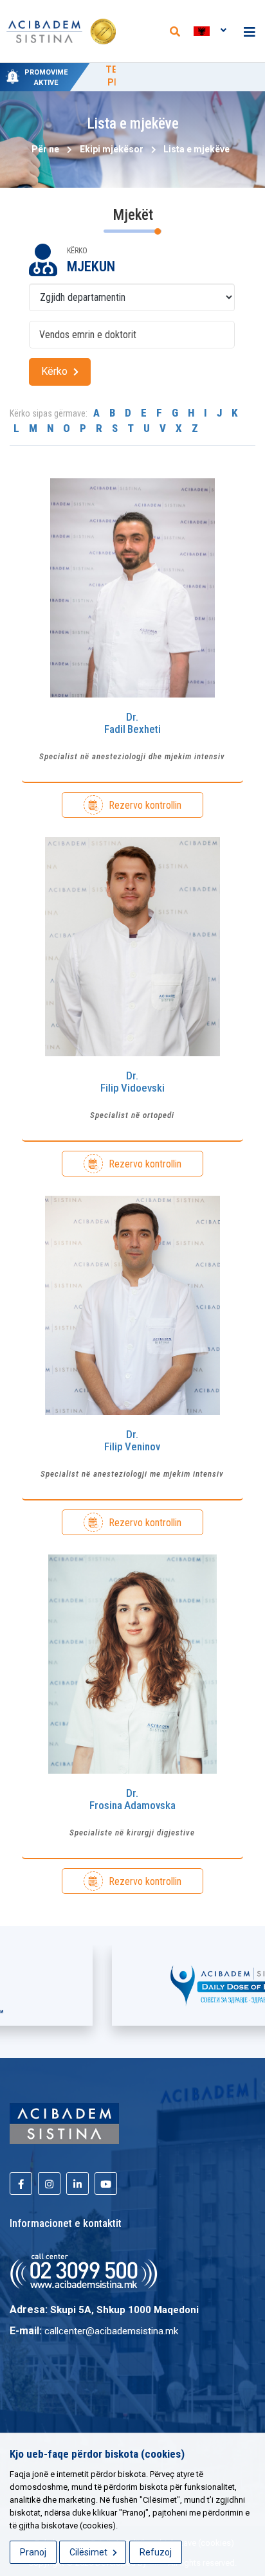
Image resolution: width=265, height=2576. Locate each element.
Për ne (45, 149)
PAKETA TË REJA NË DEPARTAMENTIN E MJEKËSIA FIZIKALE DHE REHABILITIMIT (174, 82)
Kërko (56, 371)
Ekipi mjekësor (112, 149)
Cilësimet (89, 2552)
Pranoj (33, 2552)
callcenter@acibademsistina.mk (111, 2331)
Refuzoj (156, 2552)
